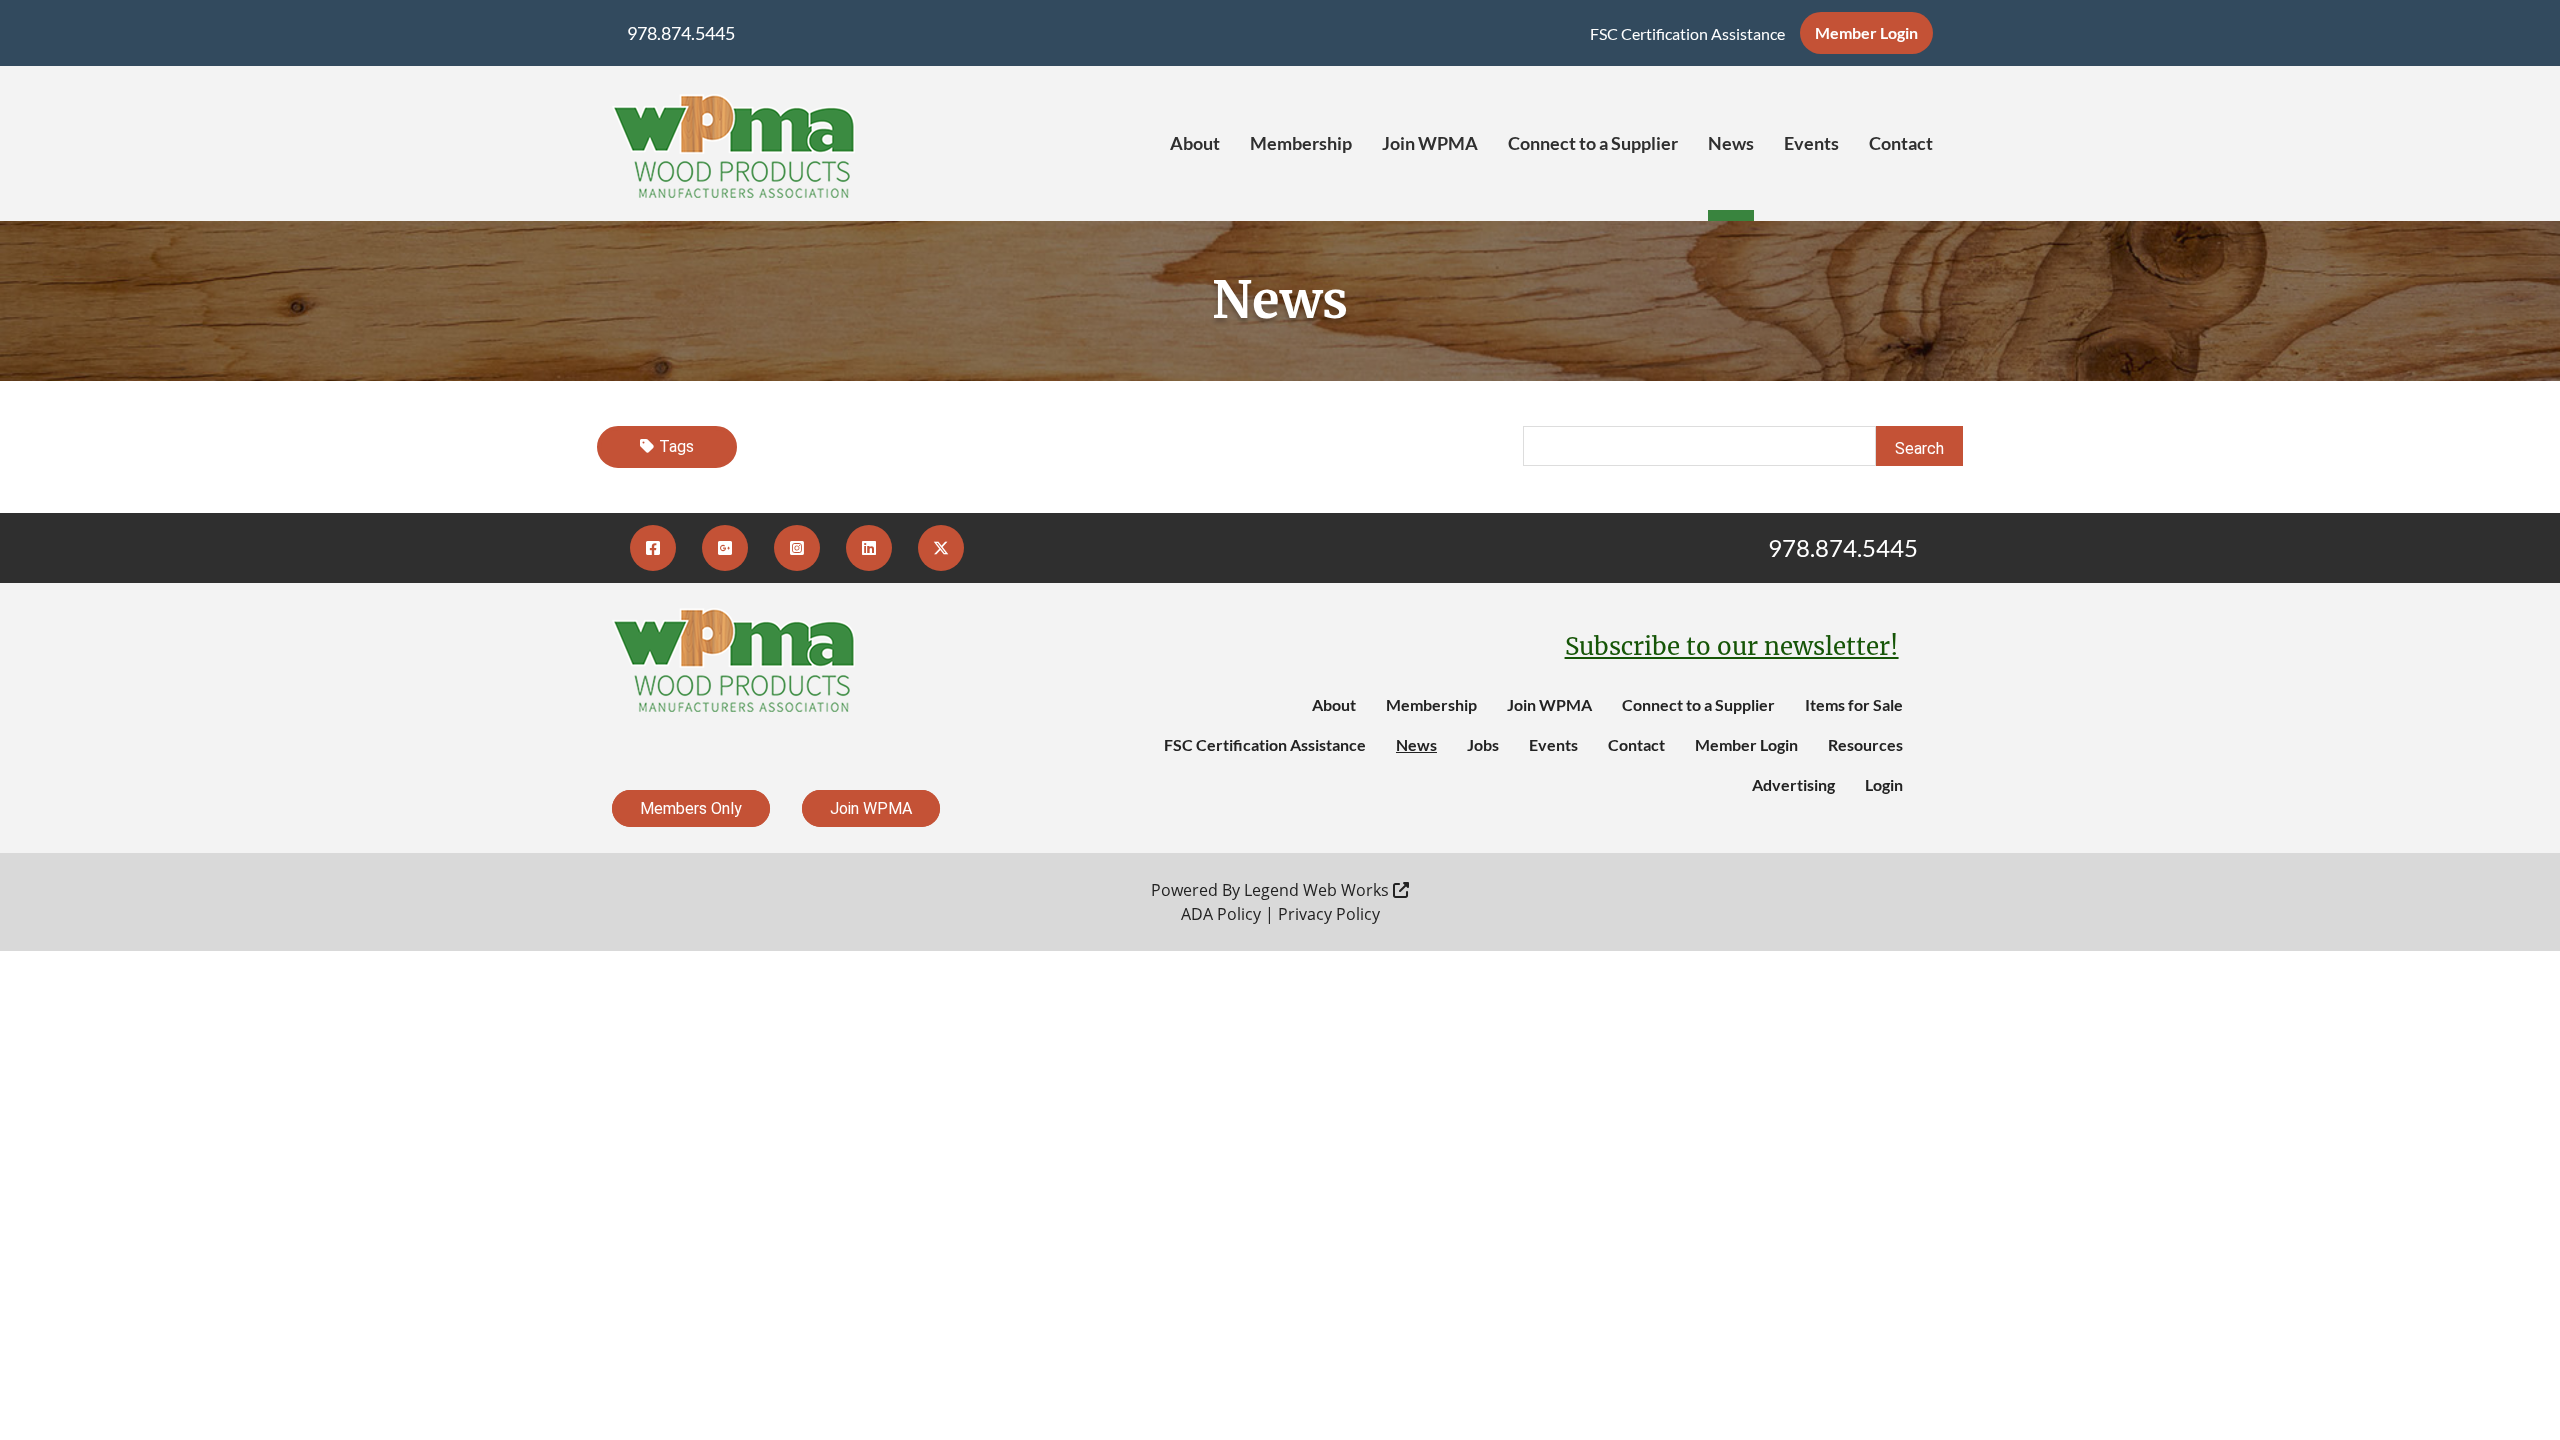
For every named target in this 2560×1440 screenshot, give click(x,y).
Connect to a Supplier (1593, 143)
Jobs (1483, 744)
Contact (1901, 143)
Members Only (691, 808)
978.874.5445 (681, 33)
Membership (1301, 143)
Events (1811, 143)
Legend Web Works (1318, 890)
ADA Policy (1221, 914)
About (1195, 143)
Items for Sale (1854, 704)
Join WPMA (1430, 143)
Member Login (1866, 32)
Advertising (1793, 784)
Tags (676, 446)
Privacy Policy (1329, 914)
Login (1884, 784)
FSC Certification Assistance (1687, 33)
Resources (1865, 744)
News (1731, 143)
